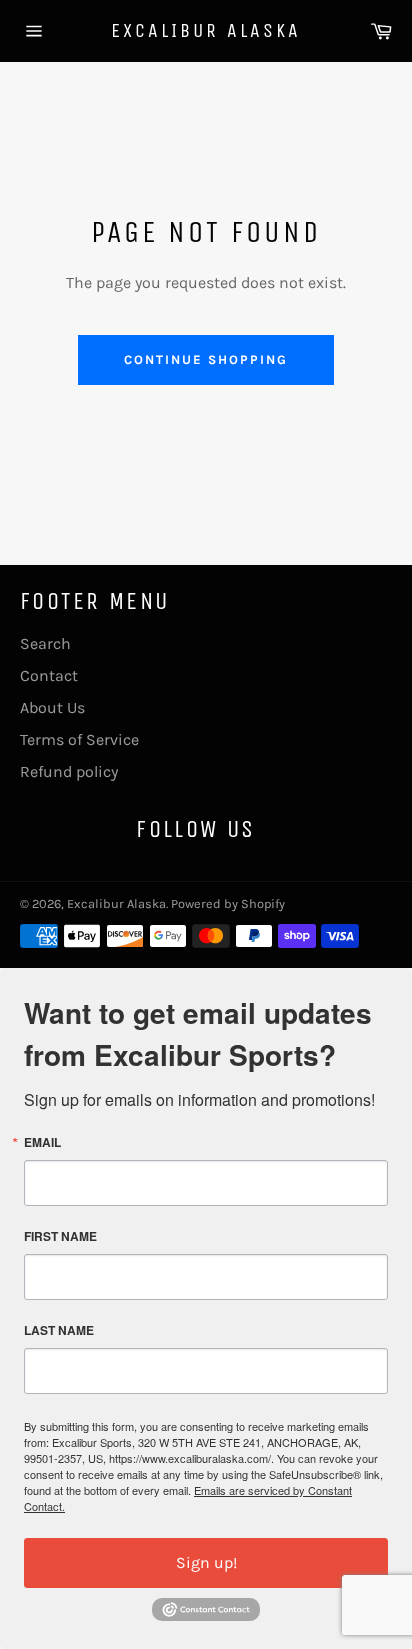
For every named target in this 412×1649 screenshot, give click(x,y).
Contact (49, 675)
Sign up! (206, 1562)
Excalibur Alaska (206, 30)
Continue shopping (205, 359)
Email (42, 1142)
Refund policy (69, 771)
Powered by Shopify (228, 903)
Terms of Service (79, 739)
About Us (52, 707)
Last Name (59, 1330)
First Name (60, 1236)
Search (45, 643)
